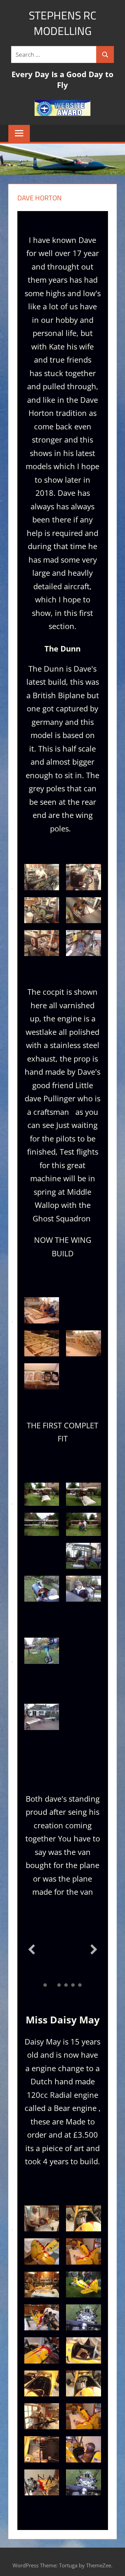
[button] (32, 1949)
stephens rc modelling (62, 23)
